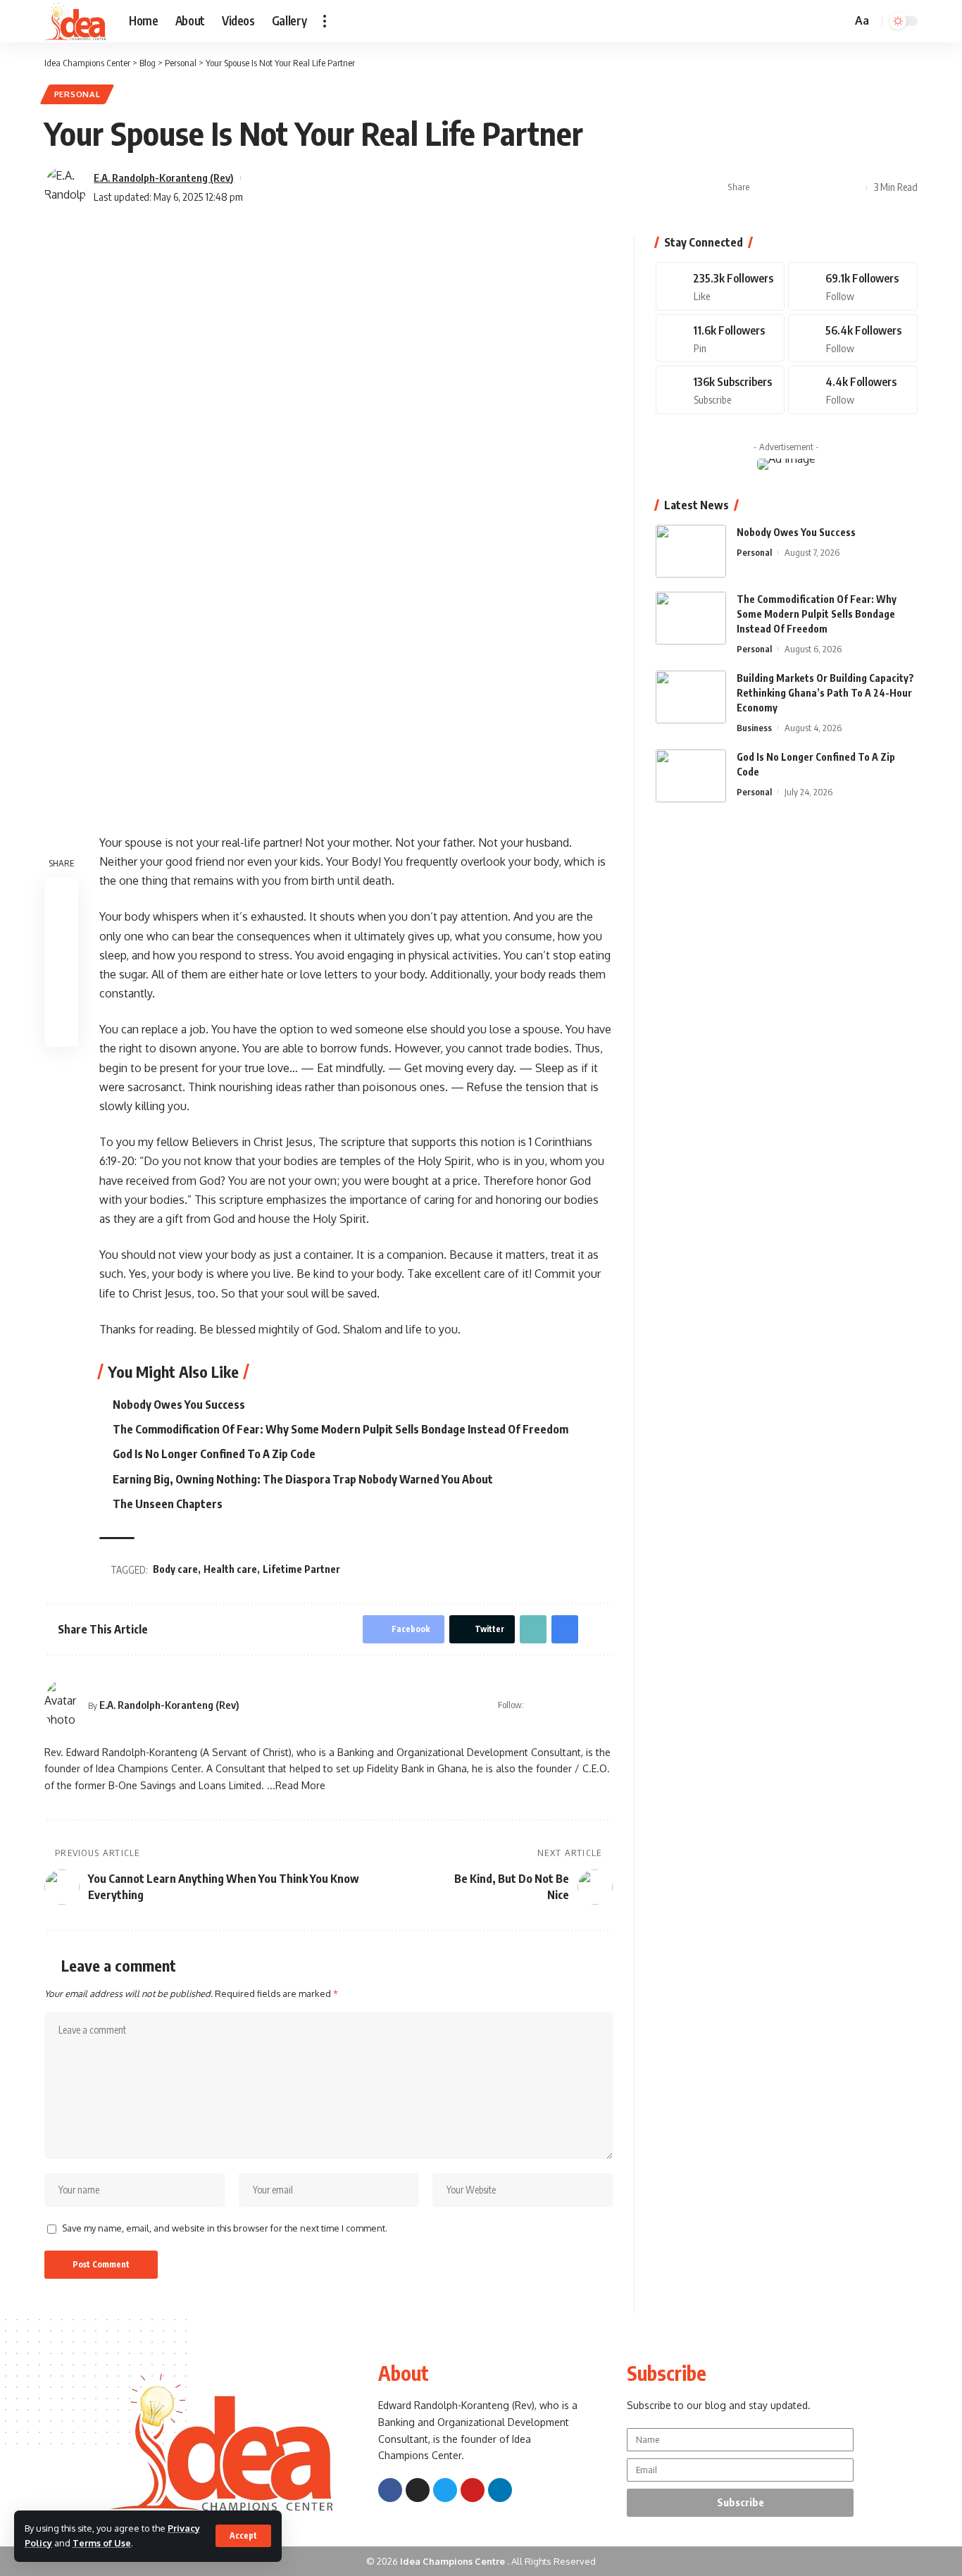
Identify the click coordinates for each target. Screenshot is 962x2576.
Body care (175, 1569)
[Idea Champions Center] (75, 21)
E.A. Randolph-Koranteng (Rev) (164, 178)
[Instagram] (589, 1705)
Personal (77, 94)
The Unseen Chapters (168, 1504)
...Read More (296, 1785)
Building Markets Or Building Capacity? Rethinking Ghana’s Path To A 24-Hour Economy (825, 693)
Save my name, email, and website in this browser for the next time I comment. (225, 2228)
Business (754, 728)
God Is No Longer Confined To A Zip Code (214, 1454)
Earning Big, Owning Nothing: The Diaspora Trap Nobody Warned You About (303, 1479)
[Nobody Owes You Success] (691, 551)
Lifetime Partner (301, 1569)
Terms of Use (102, 2543)
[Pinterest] (720, 338)
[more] (325, 21)
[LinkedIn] (607, 1705)
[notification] (820, 21)
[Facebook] (554, 1705)
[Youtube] (720, 390)
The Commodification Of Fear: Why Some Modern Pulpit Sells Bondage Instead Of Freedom (341, 1429)
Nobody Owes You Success (179, 1405)
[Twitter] (572, 1705)
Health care (230, 1569)
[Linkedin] (500, 2490)
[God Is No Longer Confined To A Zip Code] (691, 776)
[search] (839, 21)
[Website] (536, 1705)
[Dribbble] (853, 390)
